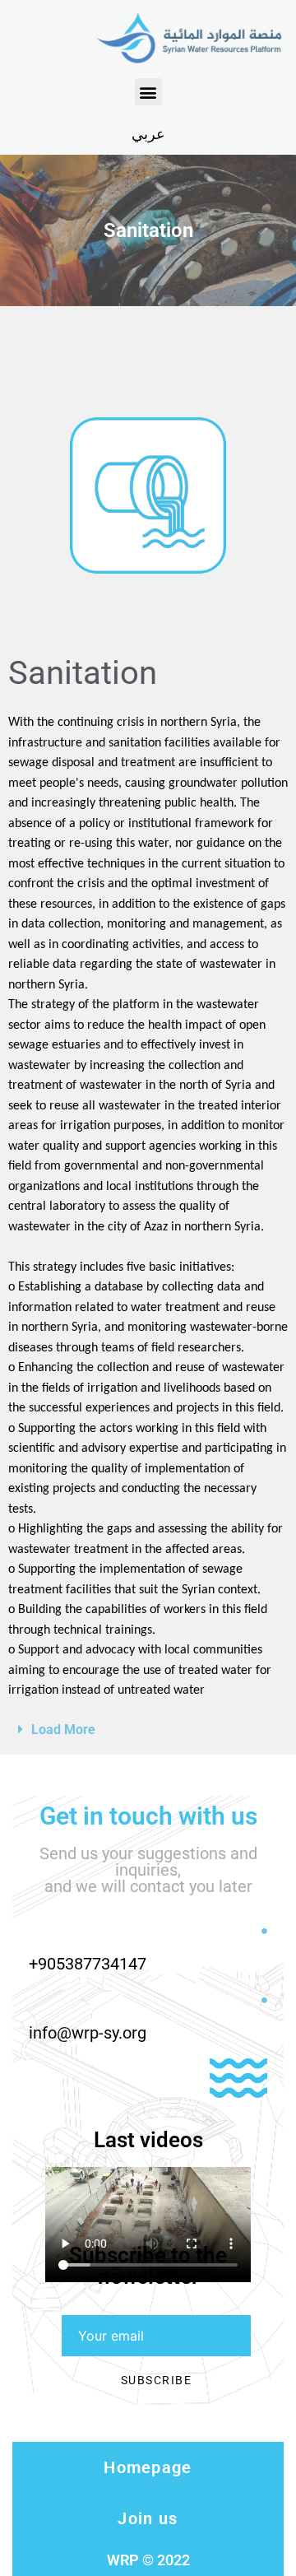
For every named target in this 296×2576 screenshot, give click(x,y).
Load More (63, 1730)
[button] (148, 92)
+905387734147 (88, 1964)
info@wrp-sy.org (88, 2033)
